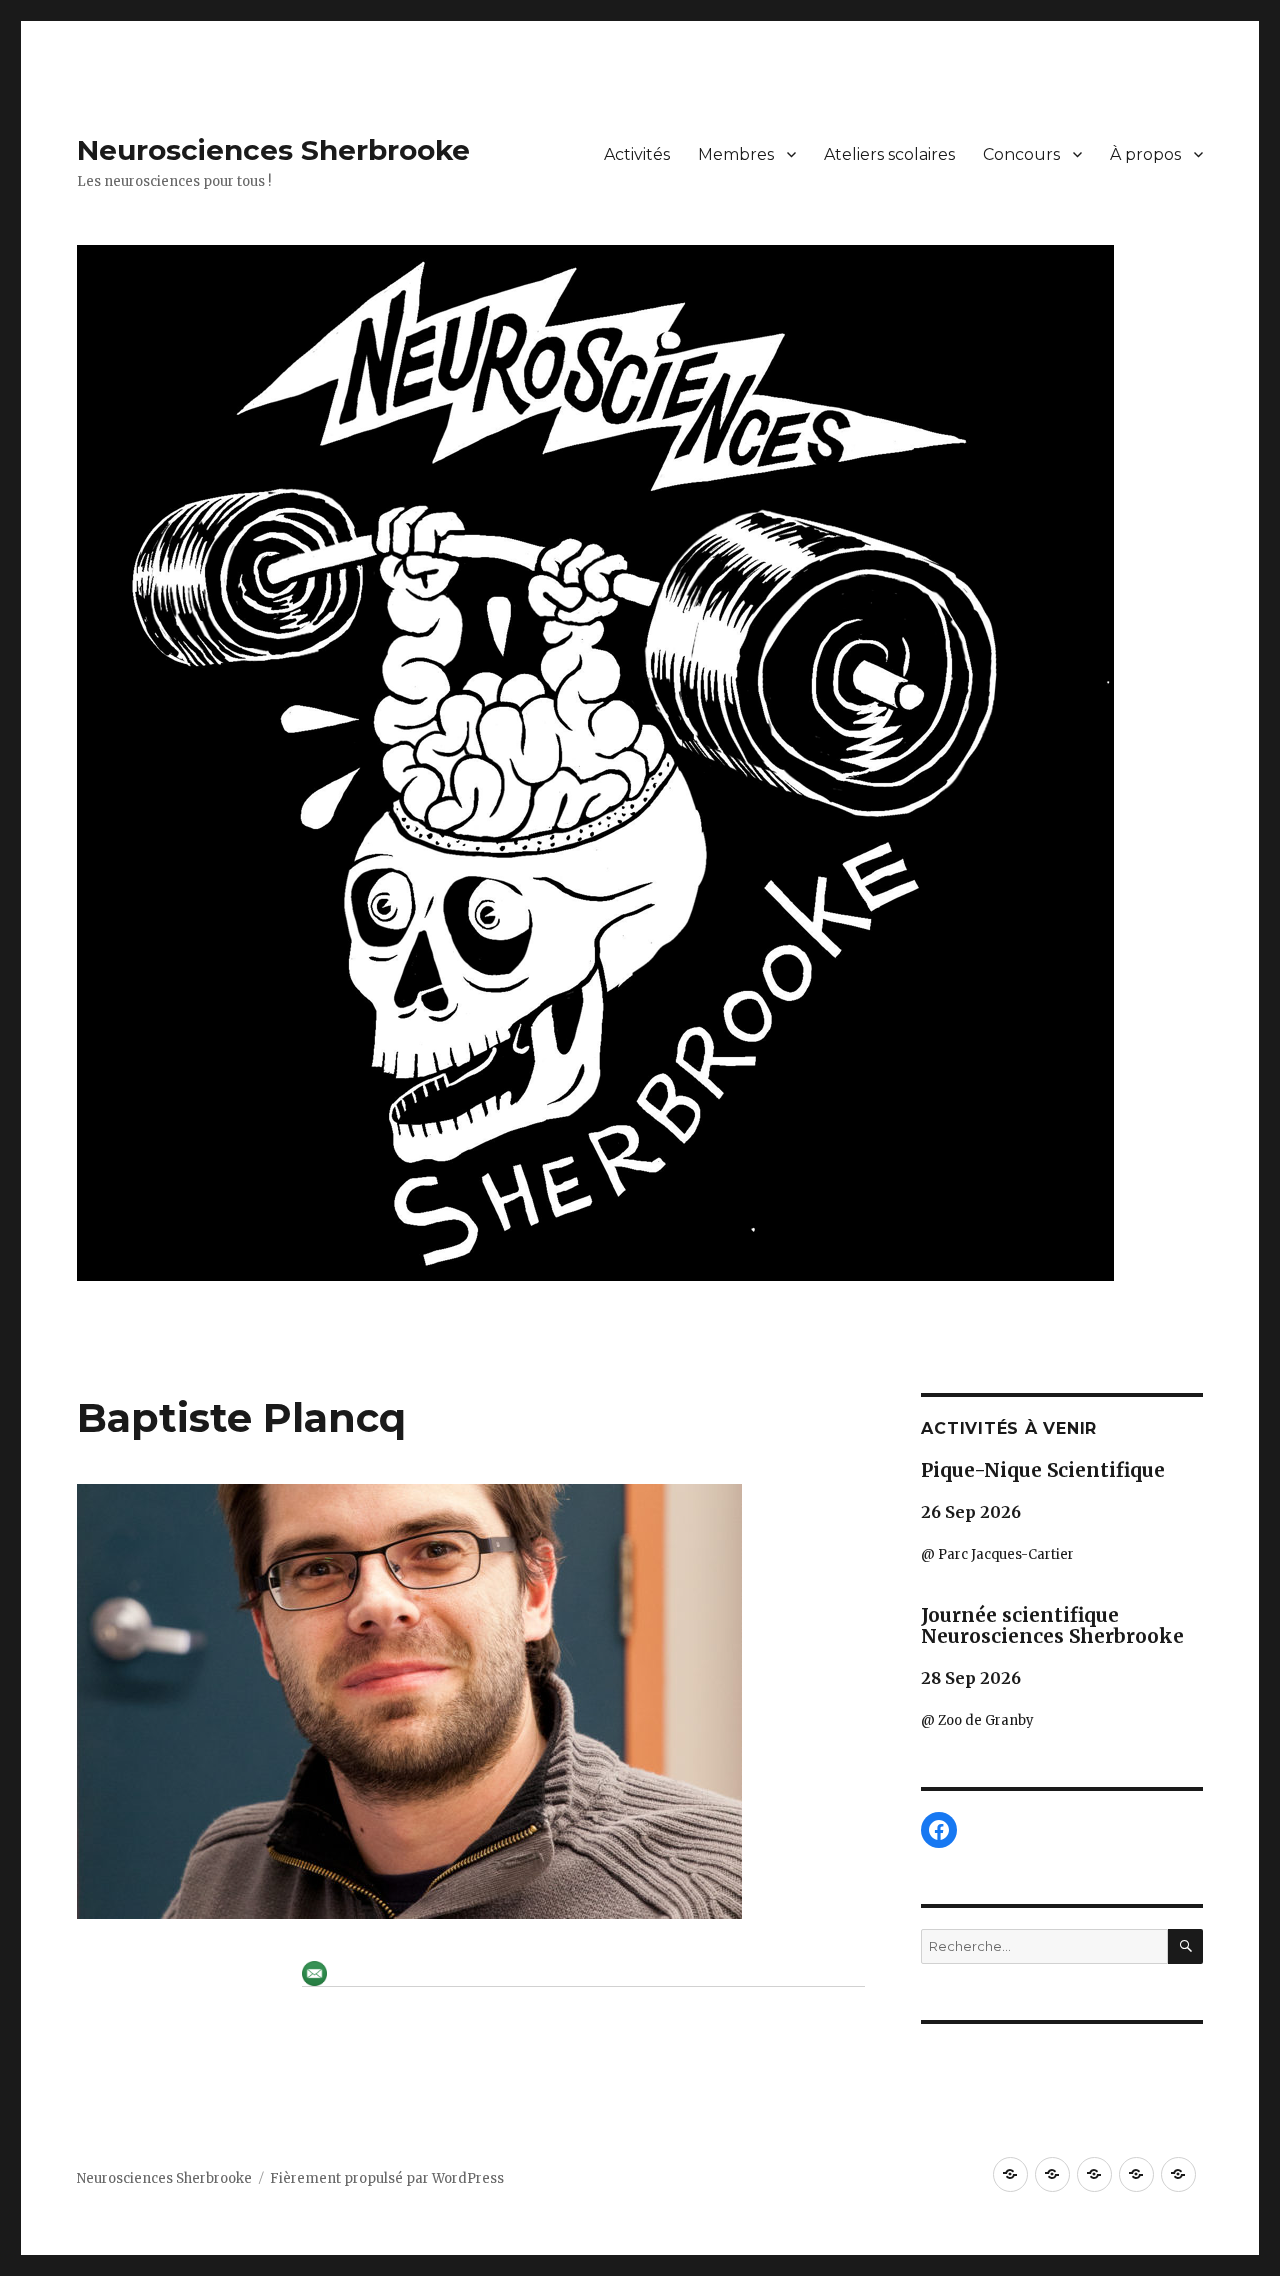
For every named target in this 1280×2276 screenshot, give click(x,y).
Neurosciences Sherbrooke (273, 150)
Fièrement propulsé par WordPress (387, 2178)
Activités (637, 154)
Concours (1021, 154)
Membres (736, 154)
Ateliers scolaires (889, 154)
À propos (1145, 154)
